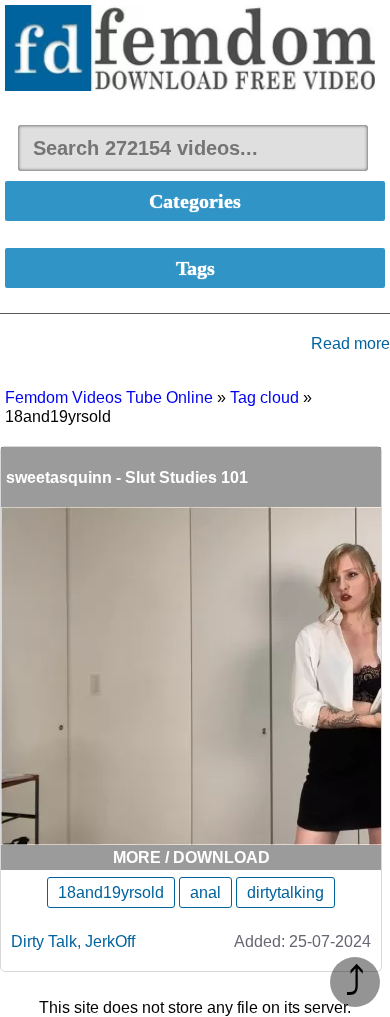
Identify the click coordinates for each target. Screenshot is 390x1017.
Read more (350, 343)
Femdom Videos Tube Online (109, 397)
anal (205, 892)
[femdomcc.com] (195, 50)
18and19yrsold (111, 892)
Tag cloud (264, 397)
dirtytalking (285, 892)
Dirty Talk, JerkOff (73, 941)
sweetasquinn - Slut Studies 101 (127, 477)
